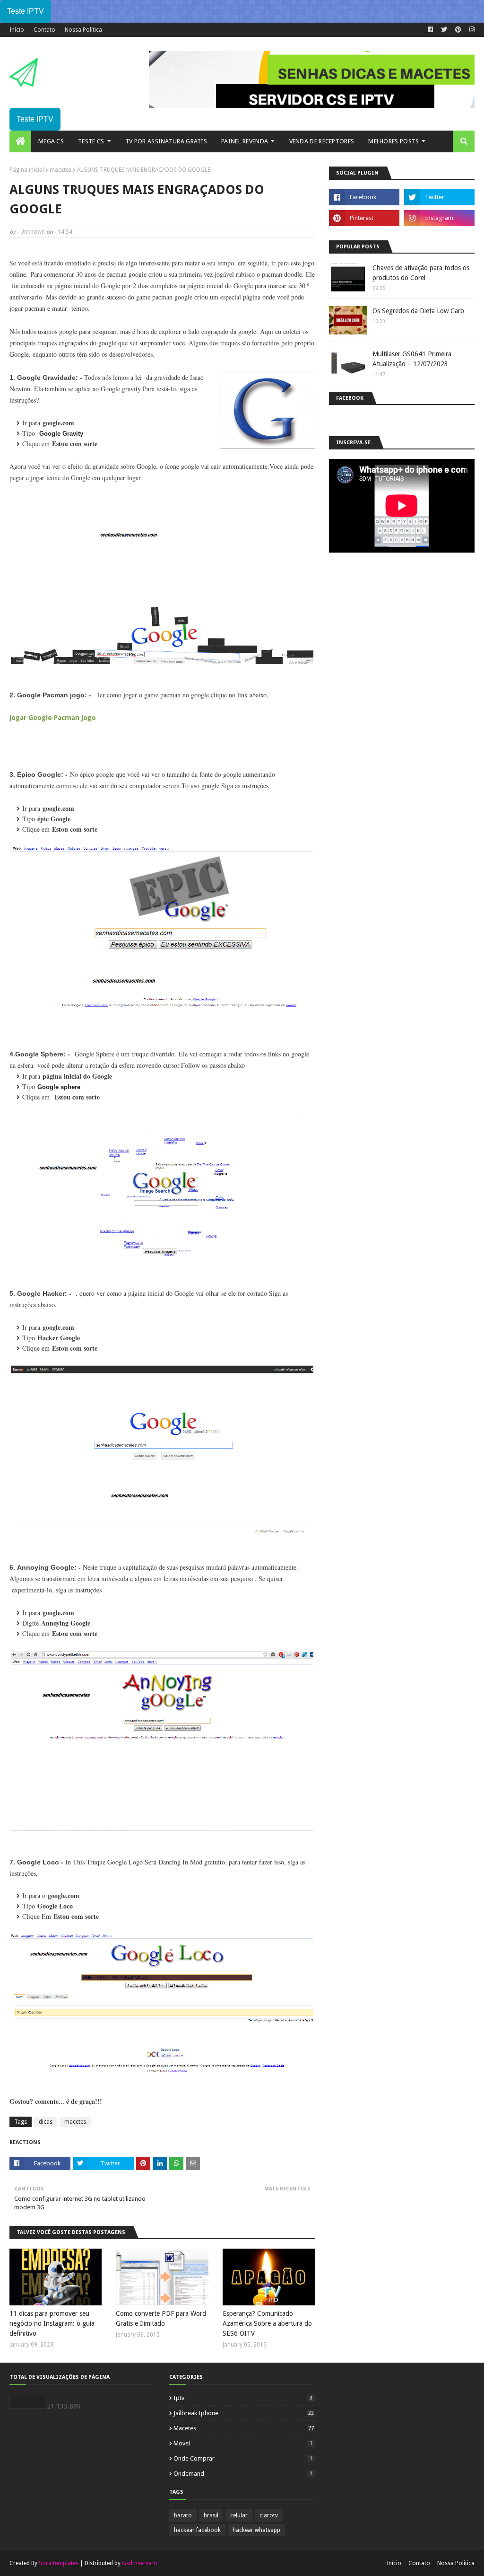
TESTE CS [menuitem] (91, 141)
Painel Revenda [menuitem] (245, 141)
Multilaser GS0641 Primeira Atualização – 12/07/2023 (412, 359)
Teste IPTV (26, 11)
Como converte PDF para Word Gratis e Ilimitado (161, 2318)
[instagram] (471, 30)
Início (17, 30)
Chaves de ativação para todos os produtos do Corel (421, 273)
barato (183, 2515)
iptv (243, 2398)
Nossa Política (83, 30)
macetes (60, 170)
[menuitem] (20, 141)
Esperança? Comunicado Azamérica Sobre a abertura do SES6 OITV (267, 2323)
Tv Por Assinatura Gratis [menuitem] (166, 141)
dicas (46, 2122)
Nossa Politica (456, 2563)
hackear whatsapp (256, 2530)
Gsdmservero (140, 2563)
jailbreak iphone (244, 2413)
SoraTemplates (59, 2563)
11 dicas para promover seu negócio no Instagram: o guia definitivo (52, 2323)
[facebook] (430, 30)
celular (239, 2515)
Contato (44, 30)
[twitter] (444, 30)
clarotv (269, 2515)
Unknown (33, 232)
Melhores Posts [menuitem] (393, 141)
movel (243, 2443)
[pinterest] (458, 30)
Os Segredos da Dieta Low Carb (418, 311)
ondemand (243, 2474)
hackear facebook (197, 2530)
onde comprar (243, 2458)
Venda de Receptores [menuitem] (322, 141)
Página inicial (27, 170)
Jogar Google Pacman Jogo (53, 718)
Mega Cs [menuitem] (51, 141)
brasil (211, 2515)
